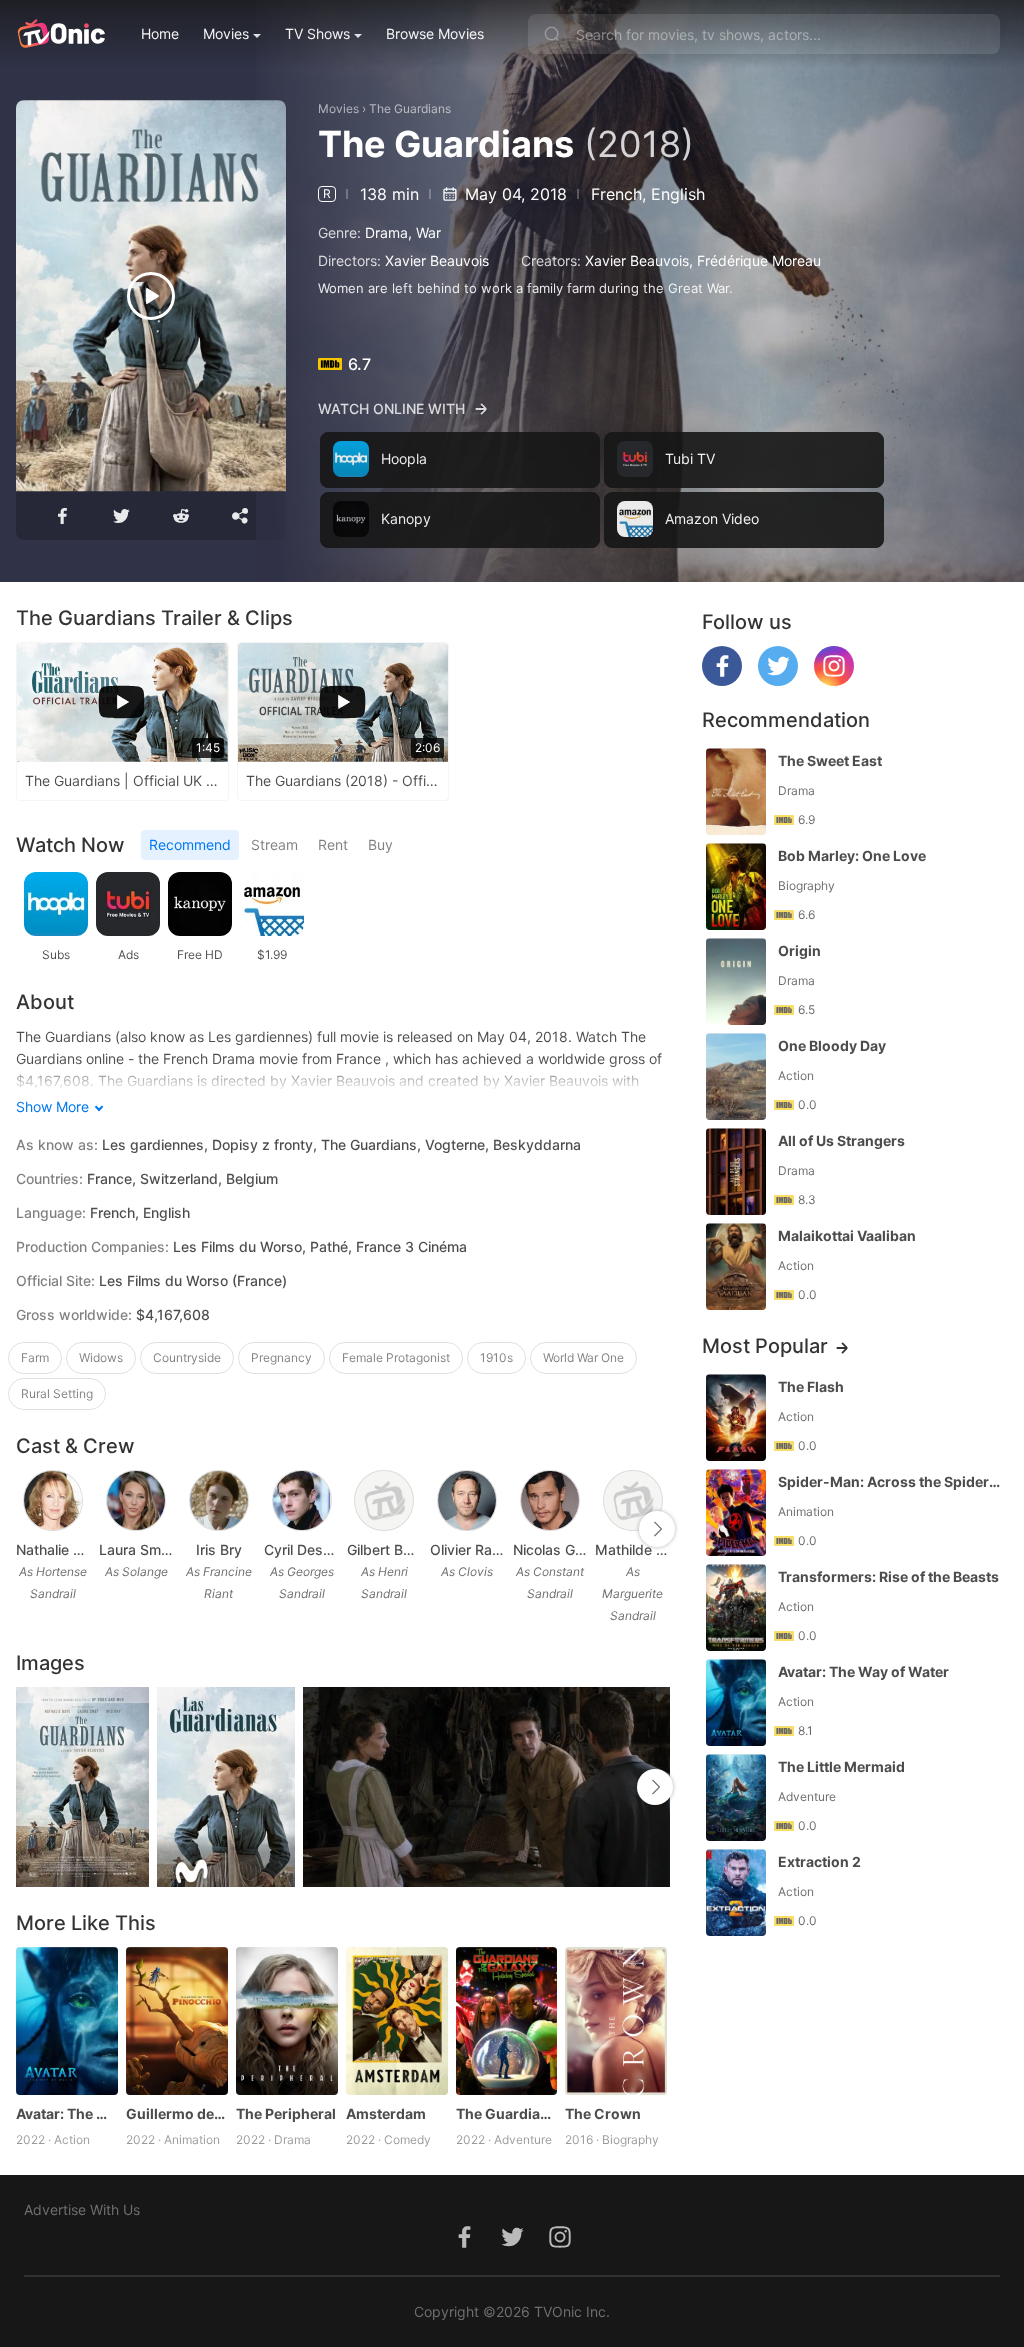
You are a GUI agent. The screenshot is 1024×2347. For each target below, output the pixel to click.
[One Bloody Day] (736, 1076)
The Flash (811, 1386)
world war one (583, 1357)
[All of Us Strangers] (736, 1171)
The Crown (603, 2113)
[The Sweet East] (736, 791)
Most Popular (765, 1346)
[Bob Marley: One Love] (736, 886)
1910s (496, 1357)
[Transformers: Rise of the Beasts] (736, 1607)
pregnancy (281, 1357)
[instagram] (834, 680)
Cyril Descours (301, 1549)
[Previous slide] (29, 1529)
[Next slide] (657, 1529)
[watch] (151, 296)
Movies (226, 33)
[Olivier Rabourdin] (467, 1501)
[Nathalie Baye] (53, 1501)
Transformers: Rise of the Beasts (888, 1576)
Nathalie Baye (53, 1549)
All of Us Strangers (841, 1140)
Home (160, 33)
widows (101, 1357)
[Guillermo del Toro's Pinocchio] (177, 2021)
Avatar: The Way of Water (67, 2113)
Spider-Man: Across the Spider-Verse (891, 1481)
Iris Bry (219, 1549)
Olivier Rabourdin (467, 1549)
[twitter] (778, 680)
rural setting (57, 1393)
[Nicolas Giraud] (550, 1501)
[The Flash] (736, 1417)
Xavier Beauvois (437, 260)
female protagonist (396, 1357)
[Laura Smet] (136, 1501)
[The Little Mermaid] (736, 1797)
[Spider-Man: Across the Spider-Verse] (736, 1512)
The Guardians (410, 108)
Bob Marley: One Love (852, 855)
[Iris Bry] (219, 1501)
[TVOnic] (60, 34)
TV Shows (317, 33)
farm (35, 1357)
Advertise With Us (82, 2209)
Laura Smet (136, 1549)
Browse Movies (435, 33)
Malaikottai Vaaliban (847, 1235)
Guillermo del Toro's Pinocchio (177, 2113)
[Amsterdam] (397, 2021)
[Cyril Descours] (302, 1501)
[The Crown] (616, 2021)
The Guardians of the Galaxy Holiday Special (507, 2113)
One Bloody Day (832, 1045)
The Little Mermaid (841, 1766)
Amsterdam (386, 2113)
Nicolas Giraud (550, 1549)
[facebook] (722, 680)
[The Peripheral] (287, 2021)
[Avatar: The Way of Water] (67, 2021)
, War (424, 232)
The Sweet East (830, 760)
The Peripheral (286, 2113)
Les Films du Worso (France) (193, 1280)
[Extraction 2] (736, 1892)
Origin (799, 950)
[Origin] (736, 981)
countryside (187, 1357)
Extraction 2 (819, 1861)
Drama (386, 232)
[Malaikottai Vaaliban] (736, 1266)
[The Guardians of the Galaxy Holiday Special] (507, 2021)
